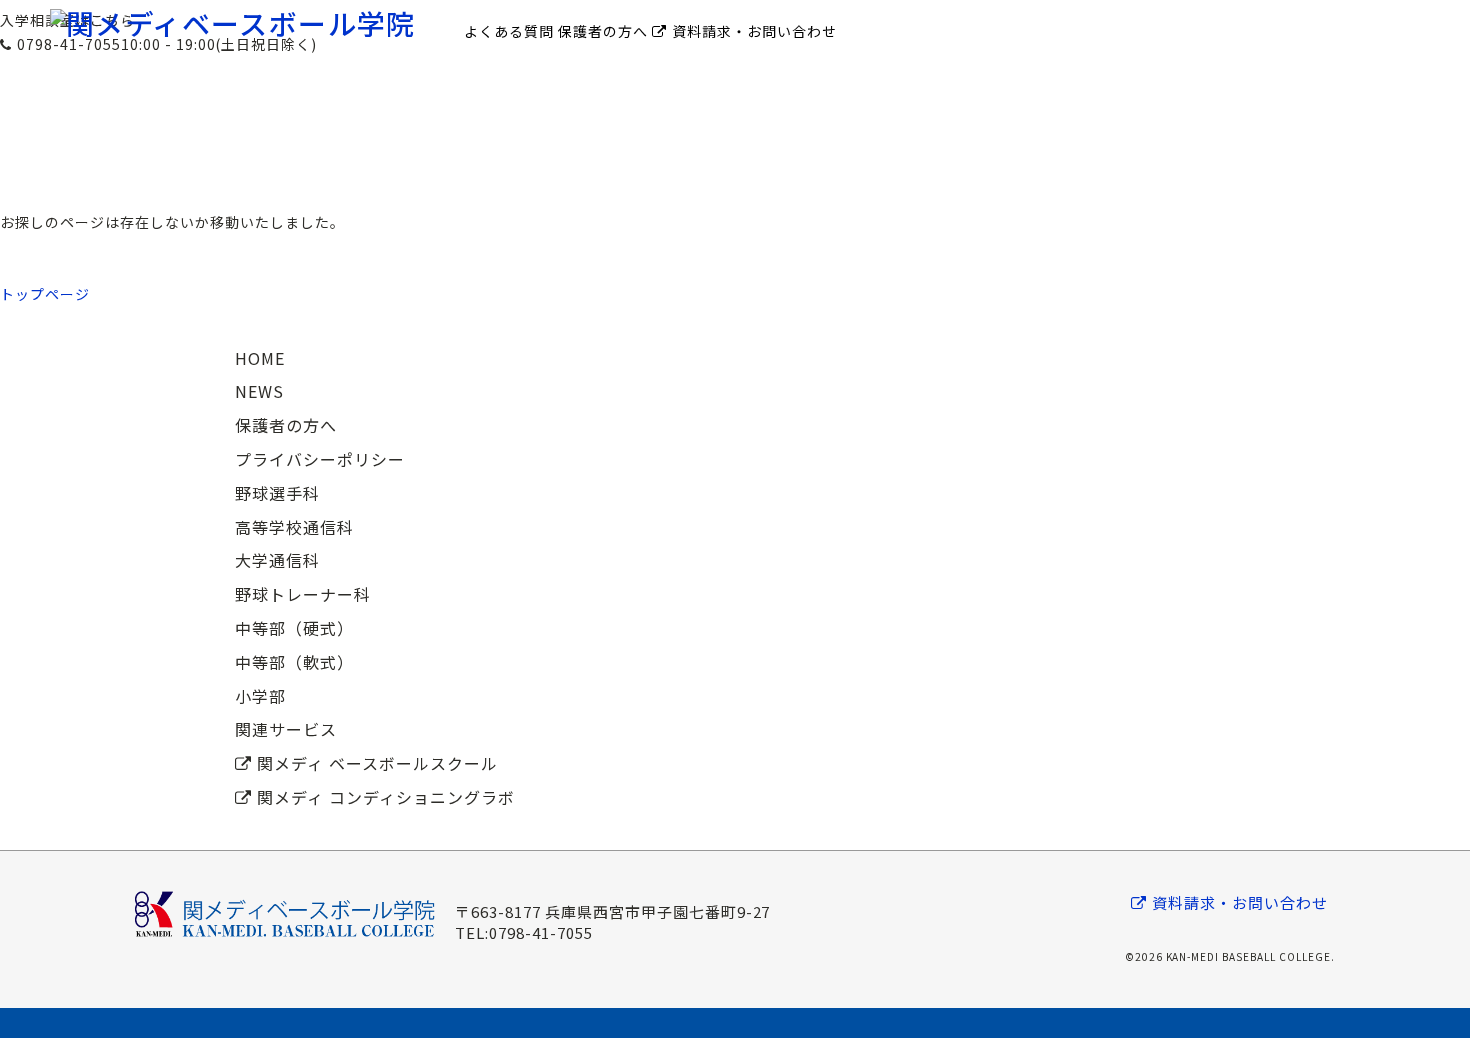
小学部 (734, 106)
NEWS (259, 391)
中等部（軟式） (294, 662)
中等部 (734, 86)
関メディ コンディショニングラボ (386, 797)
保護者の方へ (603, 31)
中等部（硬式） (294, 628)
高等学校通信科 (294, 527)
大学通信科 (277, 560)
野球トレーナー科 (735, 126)
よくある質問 (509, 31)
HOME (260, 358)
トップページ (45, 294)
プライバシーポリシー (320, 459)
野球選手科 (735, 67)
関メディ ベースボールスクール (377, 763)
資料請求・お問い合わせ (754, 31)
